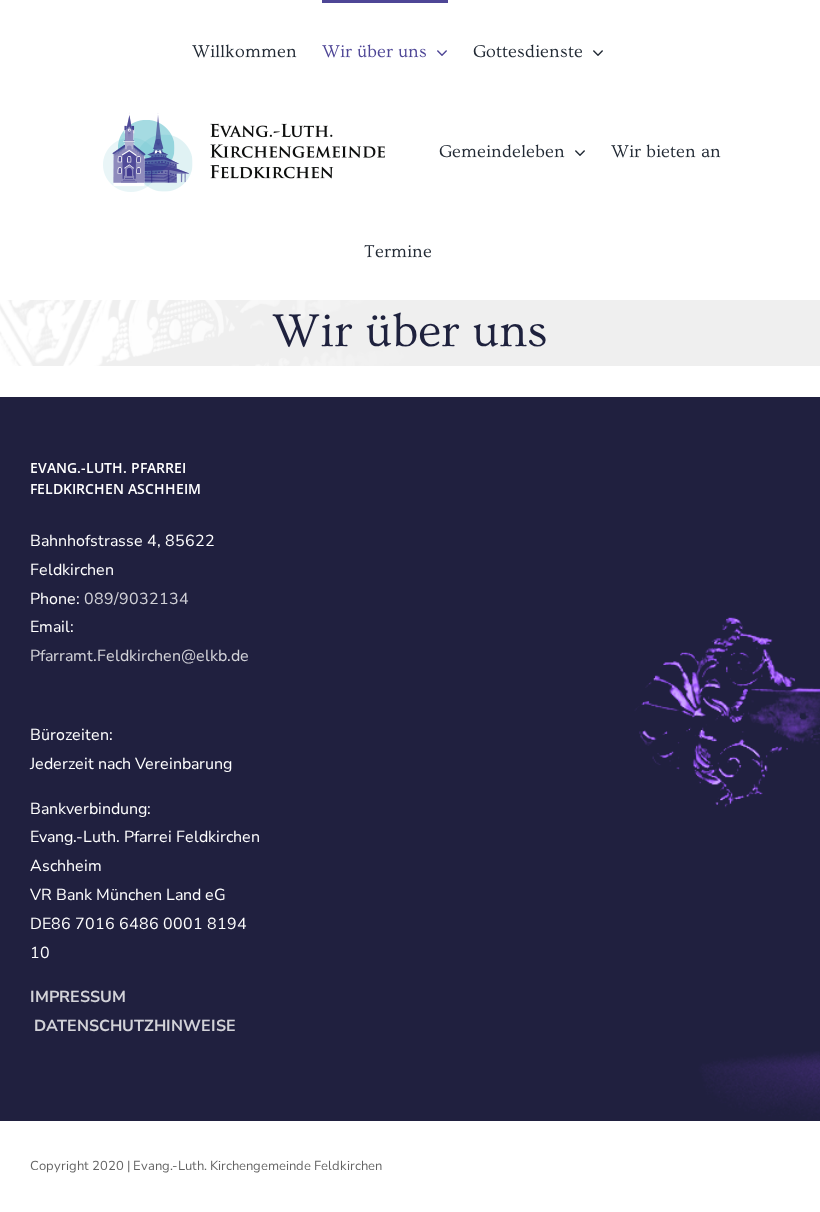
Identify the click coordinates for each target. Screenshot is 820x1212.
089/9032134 (136, 599)
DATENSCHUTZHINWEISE (133, 1026)
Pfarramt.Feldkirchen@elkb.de (139, 656)
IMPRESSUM (78, 997)
